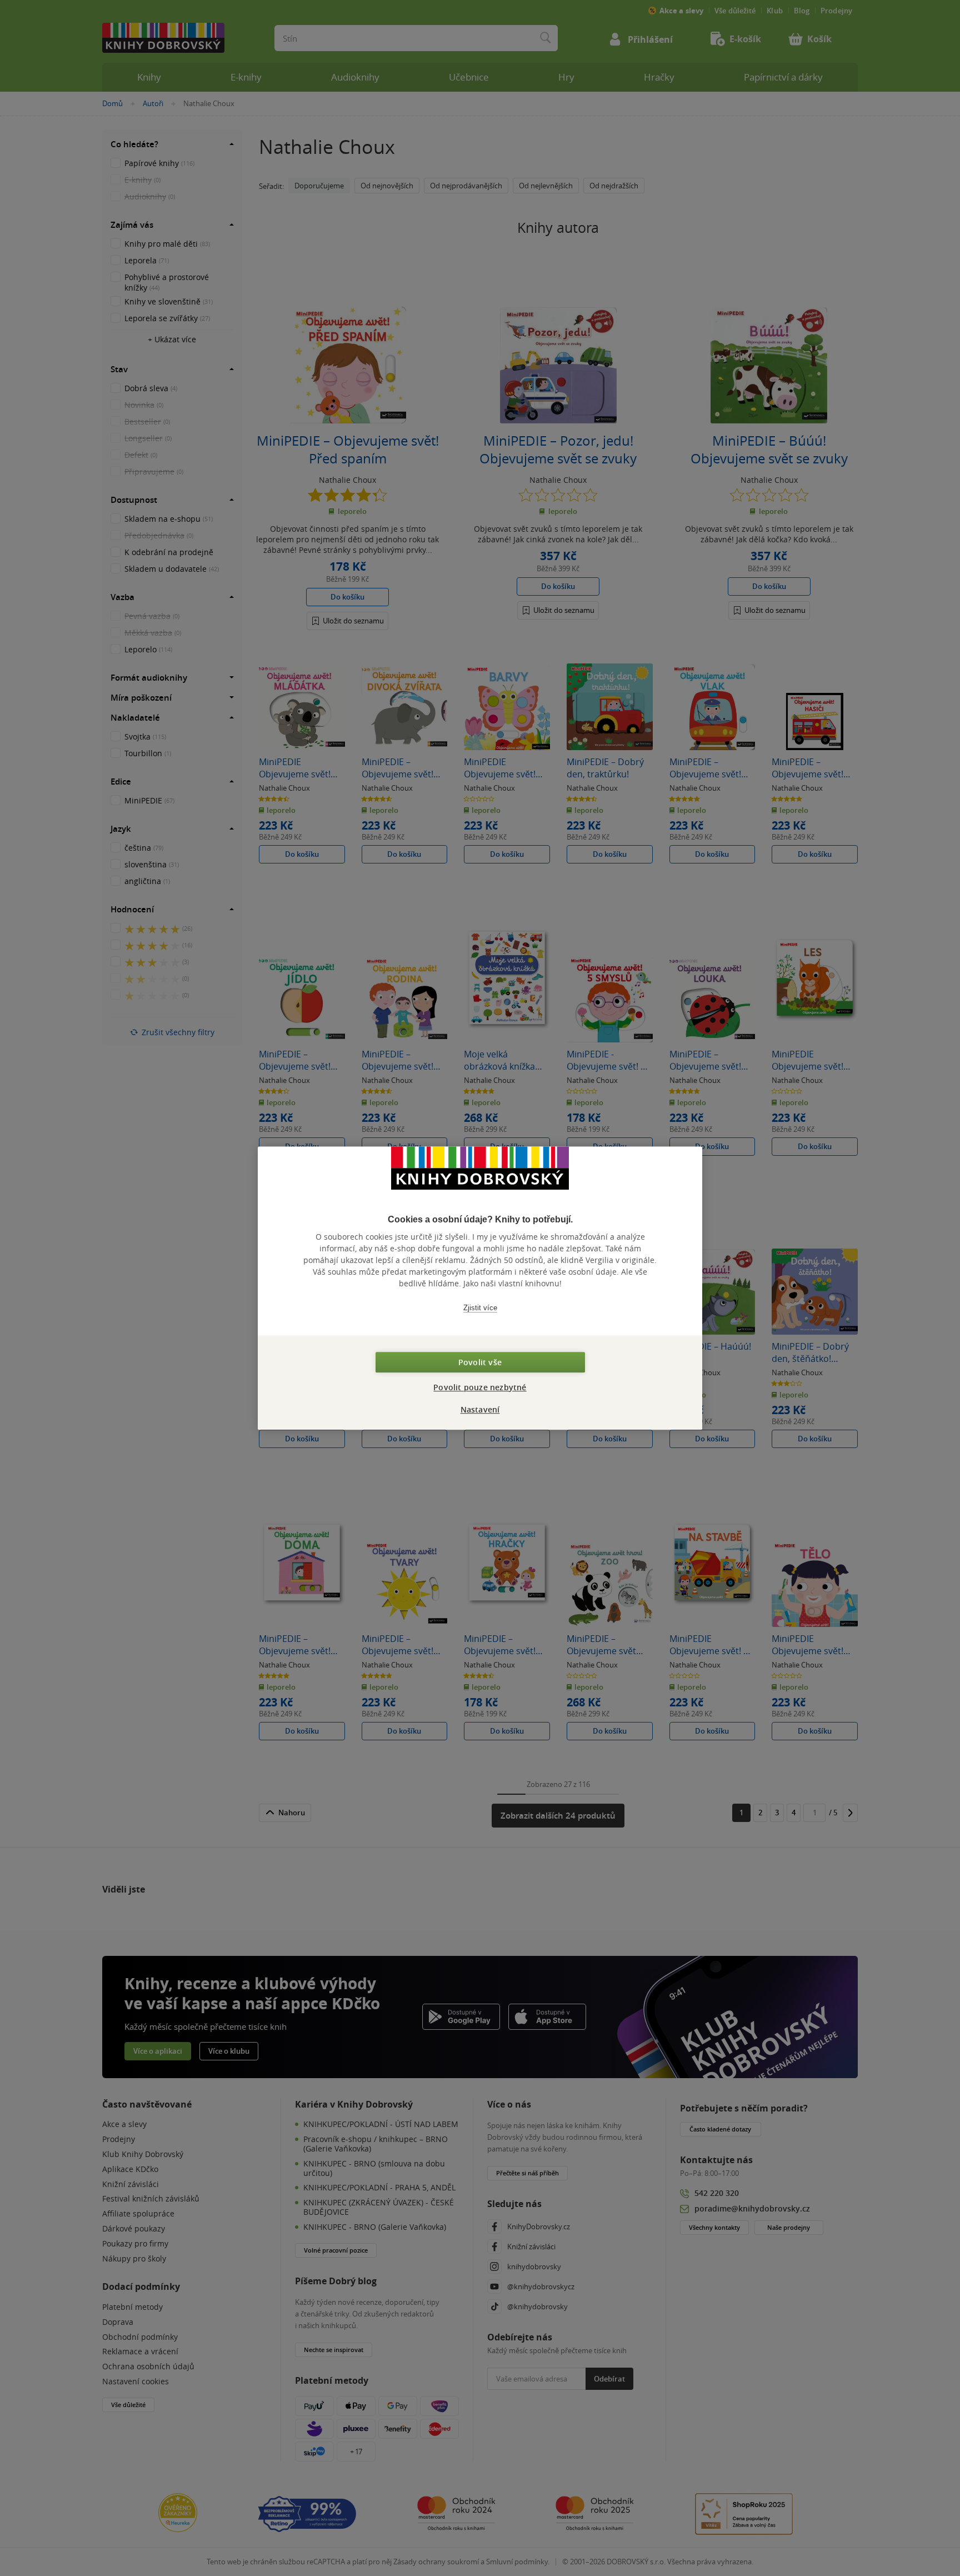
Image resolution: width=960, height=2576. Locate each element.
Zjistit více (480, 1308)
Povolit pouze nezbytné (480, 1387)
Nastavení (480, 1409)
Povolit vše (480, 1362)
